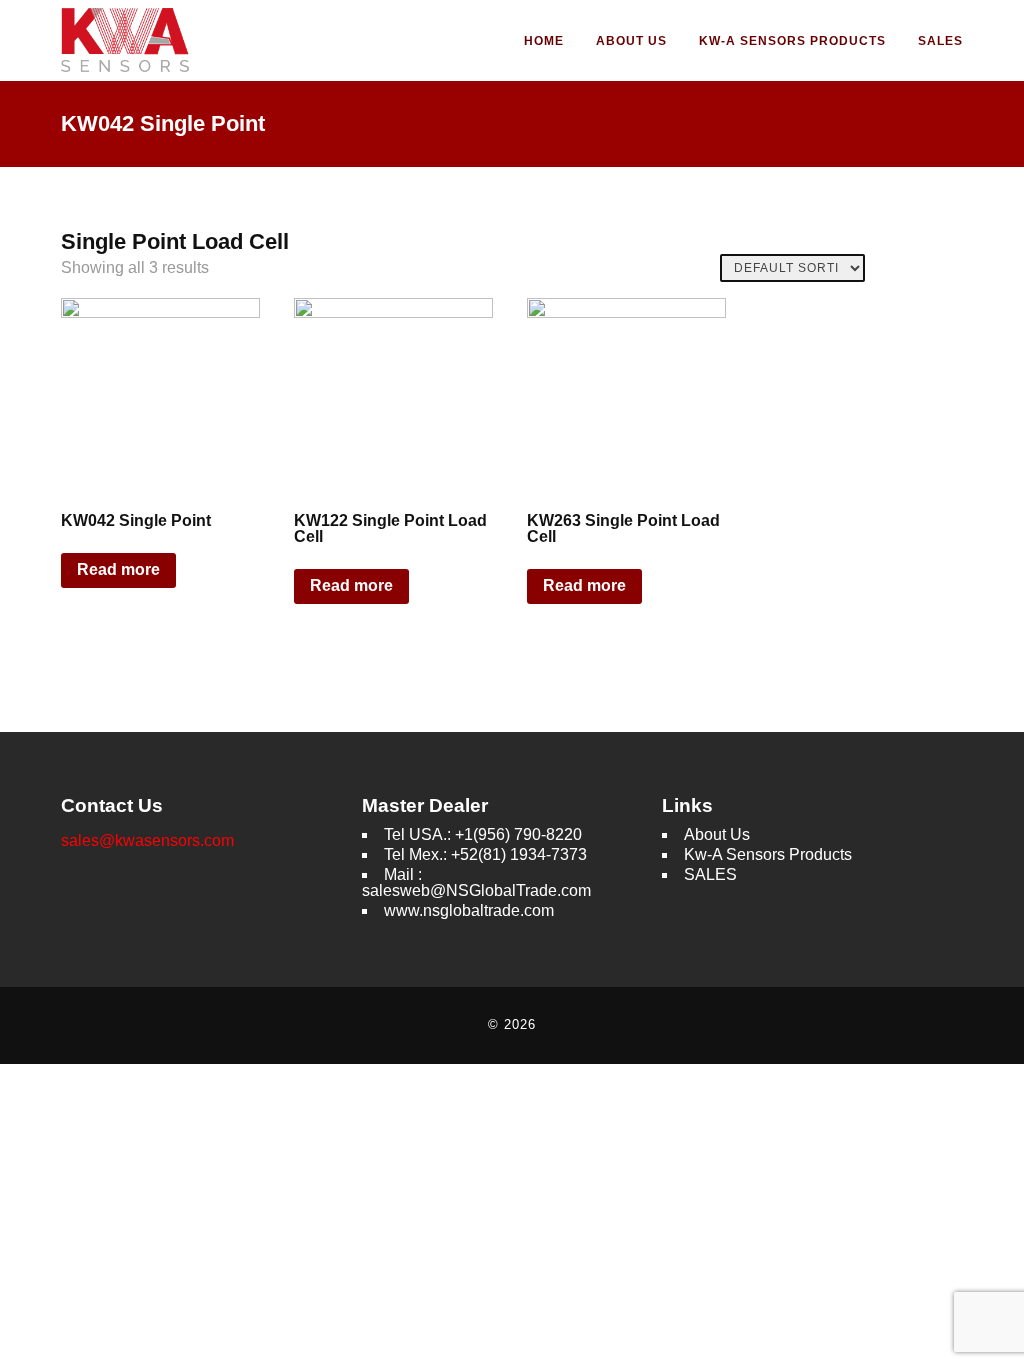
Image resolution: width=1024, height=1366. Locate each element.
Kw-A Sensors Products (792, 41)
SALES (940, 41)
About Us (631, 41)
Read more (118, 569)
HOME (544, 41)
